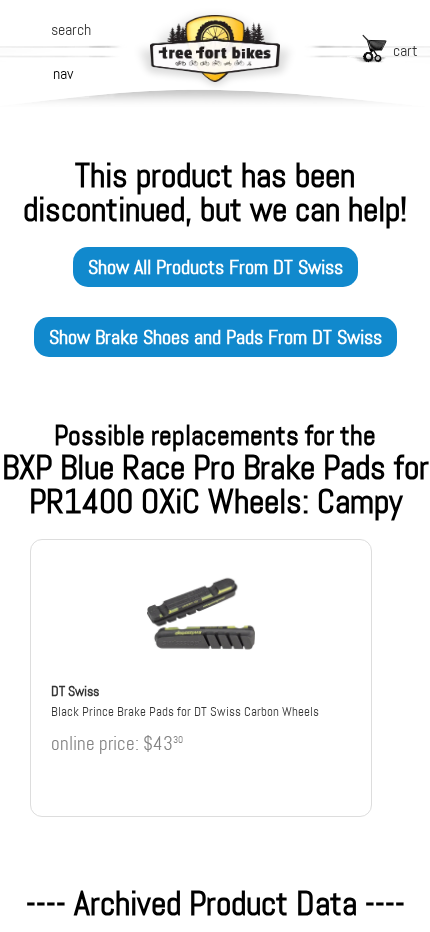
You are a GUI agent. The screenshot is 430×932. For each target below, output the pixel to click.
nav (63, 73)
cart (405, 50)
